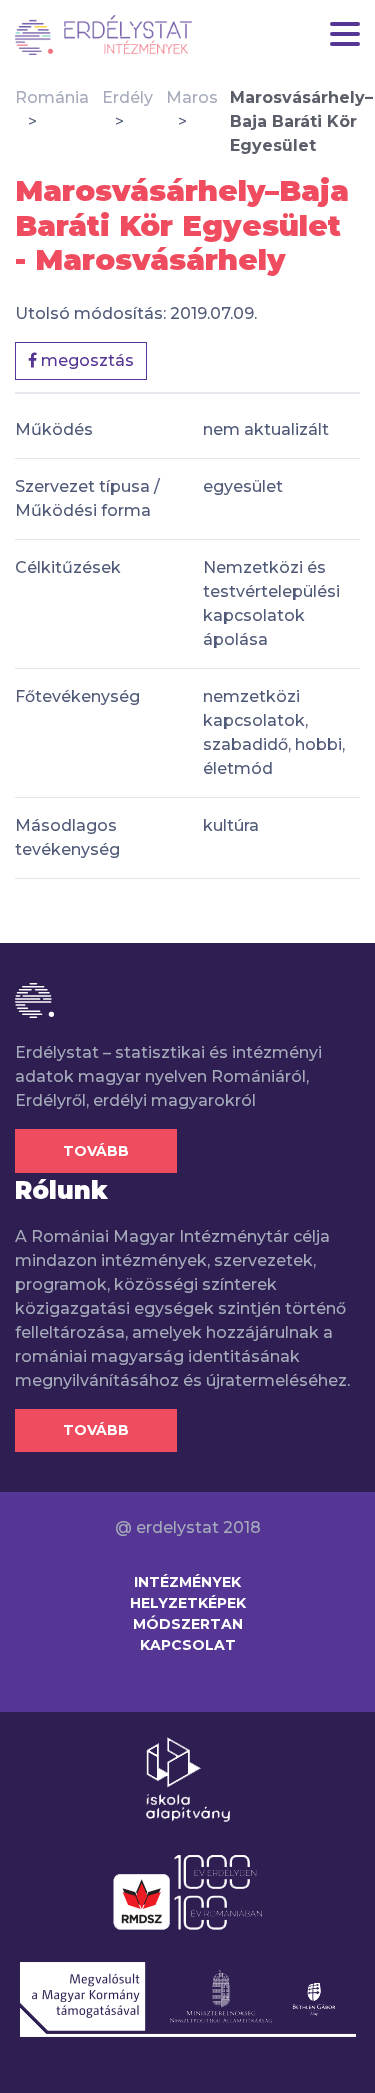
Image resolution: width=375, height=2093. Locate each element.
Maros (192, 97)
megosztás (85, 360)
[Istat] (103, 35)
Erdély (127, 97)
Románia (52, 97)
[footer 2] (187, 1891)
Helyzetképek (188, 1603)
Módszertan (188, 1624)
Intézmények (187, 1582)
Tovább (96, 1151)
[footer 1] (188, 1778)
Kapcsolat (188, 1645)
